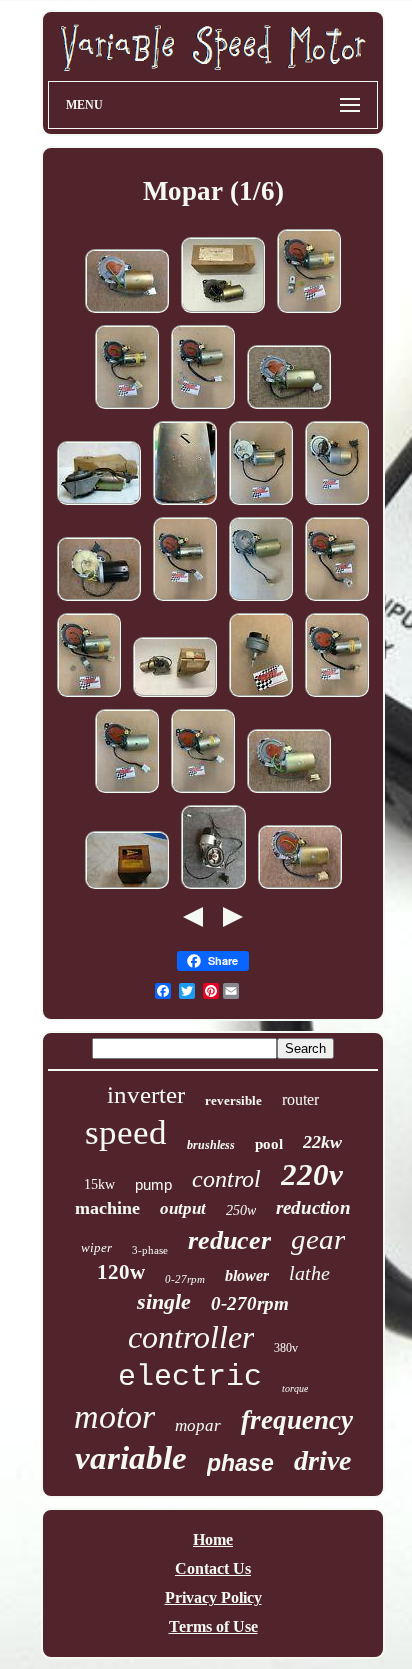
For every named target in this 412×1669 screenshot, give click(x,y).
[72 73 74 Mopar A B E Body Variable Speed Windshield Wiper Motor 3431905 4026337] (99, 503)
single (164, 1301)
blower (247, 1275)
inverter (146, 1094)
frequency (297, 1420)
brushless (211, 1145)
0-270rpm (250, 1303)
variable (131, 1458)
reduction (313, 1207)
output (183, 1208)
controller (191, 1337)
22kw (322, 1142)
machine (107, 1208)
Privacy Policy (213, 1597)
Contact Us (213, 1568)
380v (286, 1348)
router (300, 1099)
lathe (309, 1273)
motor (114, 1416)
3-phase (150, 1250)
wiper (96, 1247)
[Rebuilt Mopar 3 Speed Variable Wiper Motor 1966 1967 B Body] (99, 599)
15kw (99, 1184)
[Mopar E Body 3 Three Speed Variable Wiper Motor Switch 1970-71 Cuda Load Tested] (261, 695)
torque (295, 1388)
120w (121, 1272)
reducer (229, 1240)
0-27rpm (185, 1279)
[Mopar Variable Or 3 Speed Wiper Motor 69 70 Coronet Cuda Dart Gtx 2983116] (185, 503)
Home (213, 1539)
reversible (233, 1100)
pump (153, 1184)
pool (269, 1144)
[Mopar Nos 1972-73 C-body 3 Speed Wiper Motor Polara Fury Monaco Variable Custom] (175, 695)
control (226, 1179)
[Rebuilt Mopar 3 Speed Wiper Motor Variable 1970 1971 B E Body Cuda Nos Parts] (289, 791)
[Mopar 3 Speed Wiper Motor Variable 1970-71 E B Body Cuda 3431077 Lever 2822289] (309, 311)
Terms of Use (213, 1626)
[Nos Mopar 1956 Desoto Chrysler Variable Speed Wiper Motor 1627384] (127, 887)
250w (241, 1210)
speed (126, 1132)
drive (322, 1460)
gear (318, 1239)
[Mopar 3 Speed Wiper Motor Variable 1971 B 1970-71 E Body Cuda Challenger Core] (261, 599)
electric (190, 1377)
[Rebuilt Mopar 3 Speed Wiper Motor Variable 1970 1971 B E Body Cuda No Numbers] (127, 311)
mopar (198, 1425)
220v (312, 1174)
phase (240, 1463)
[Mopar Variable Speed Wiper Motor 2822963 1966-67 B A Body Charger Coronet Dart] (261, 503)
